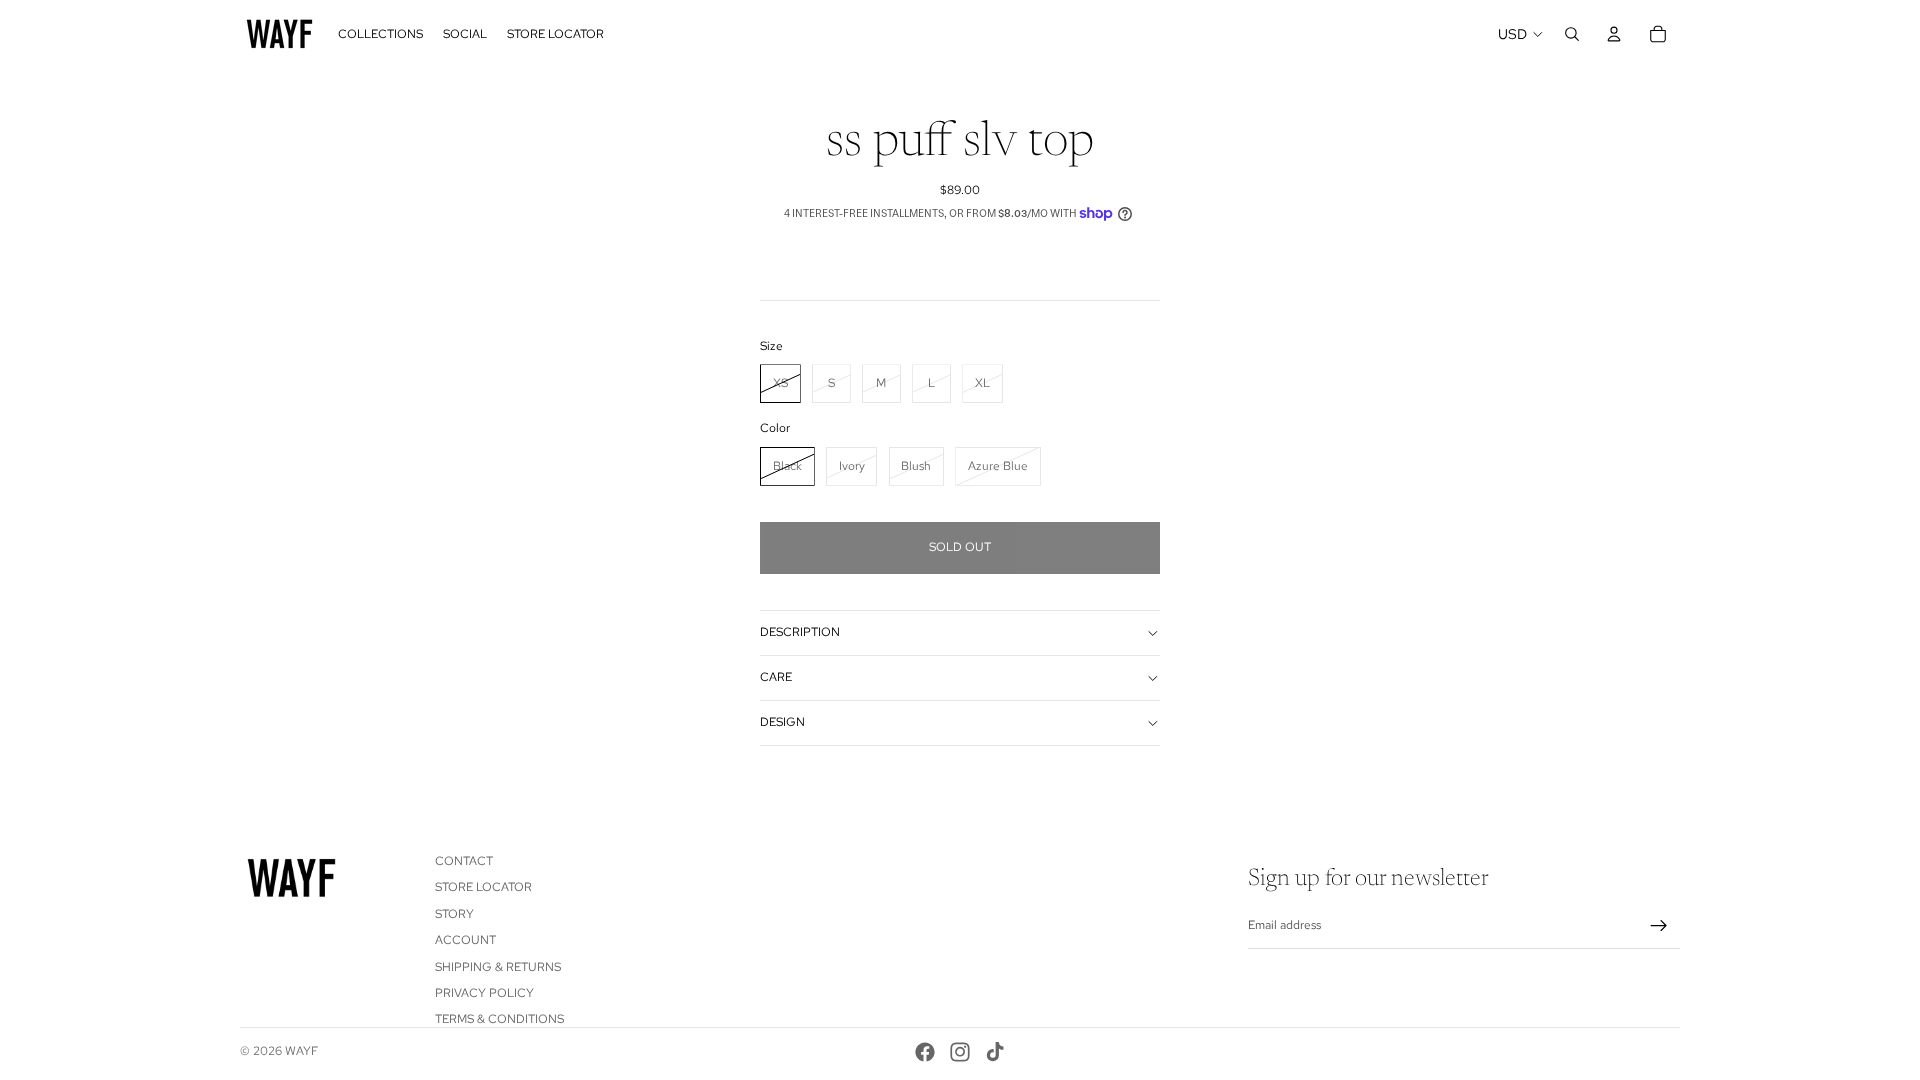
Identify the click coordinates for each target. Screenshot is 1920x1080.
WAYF (301, 1051)
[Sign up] (1659, 926)
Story (454, 914)
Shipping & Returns (498, 967)
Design (782, 722)
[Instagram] (960, 1052)
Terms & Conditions (499, 1020)
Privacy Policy (484, 993)
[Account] (1614, 34)
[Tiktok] (995, 1052)
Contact (464, 861)
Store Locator (483, 888)
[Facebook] (925, 1052)
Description (800, 632)
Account (465, 940)
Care (776, 677)
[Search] (1572, 34)
